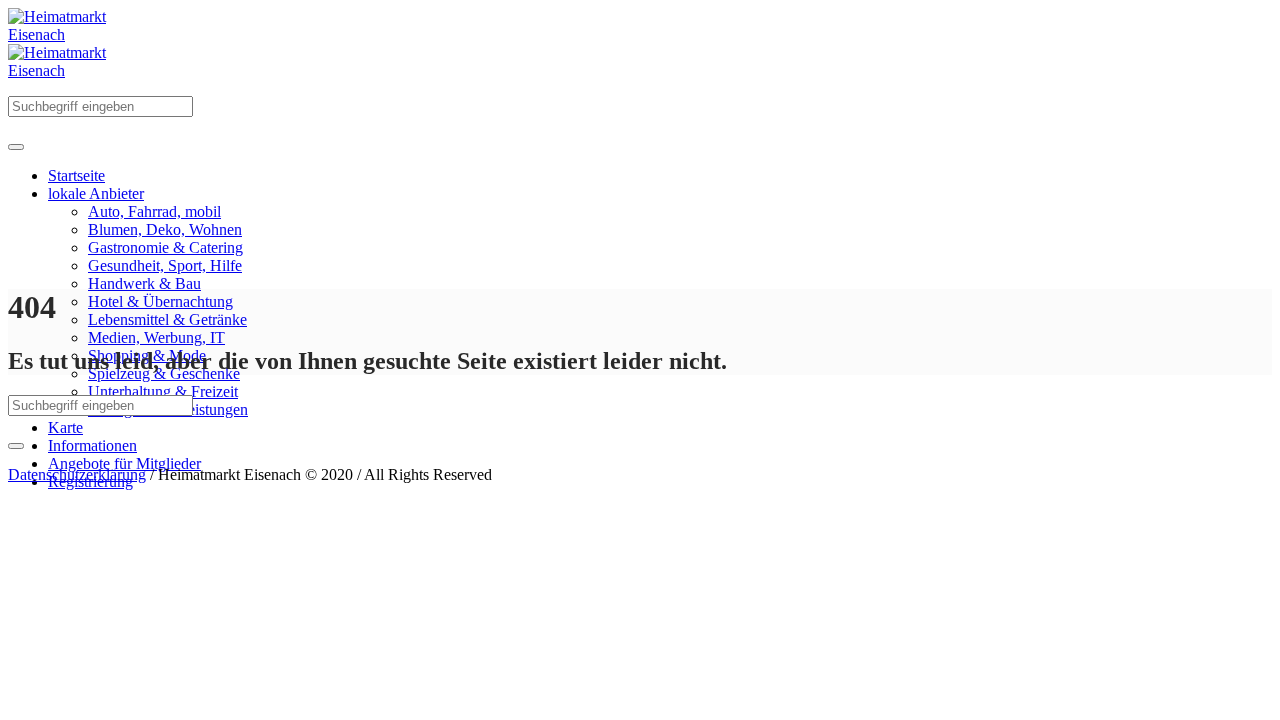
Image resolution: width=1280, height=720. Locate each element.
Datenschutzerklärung (77, 474)
